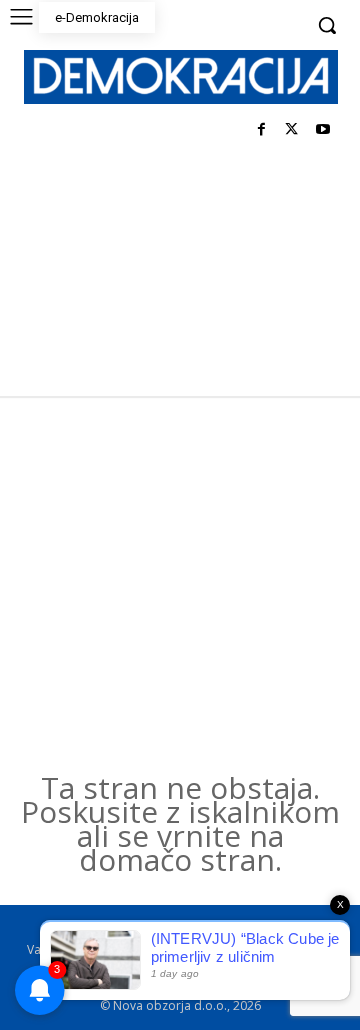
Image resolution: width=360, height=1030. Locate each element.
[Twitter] (291, 130)
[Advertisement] (180, 586)
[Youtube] (322, 130)
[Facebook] (261, 130)
